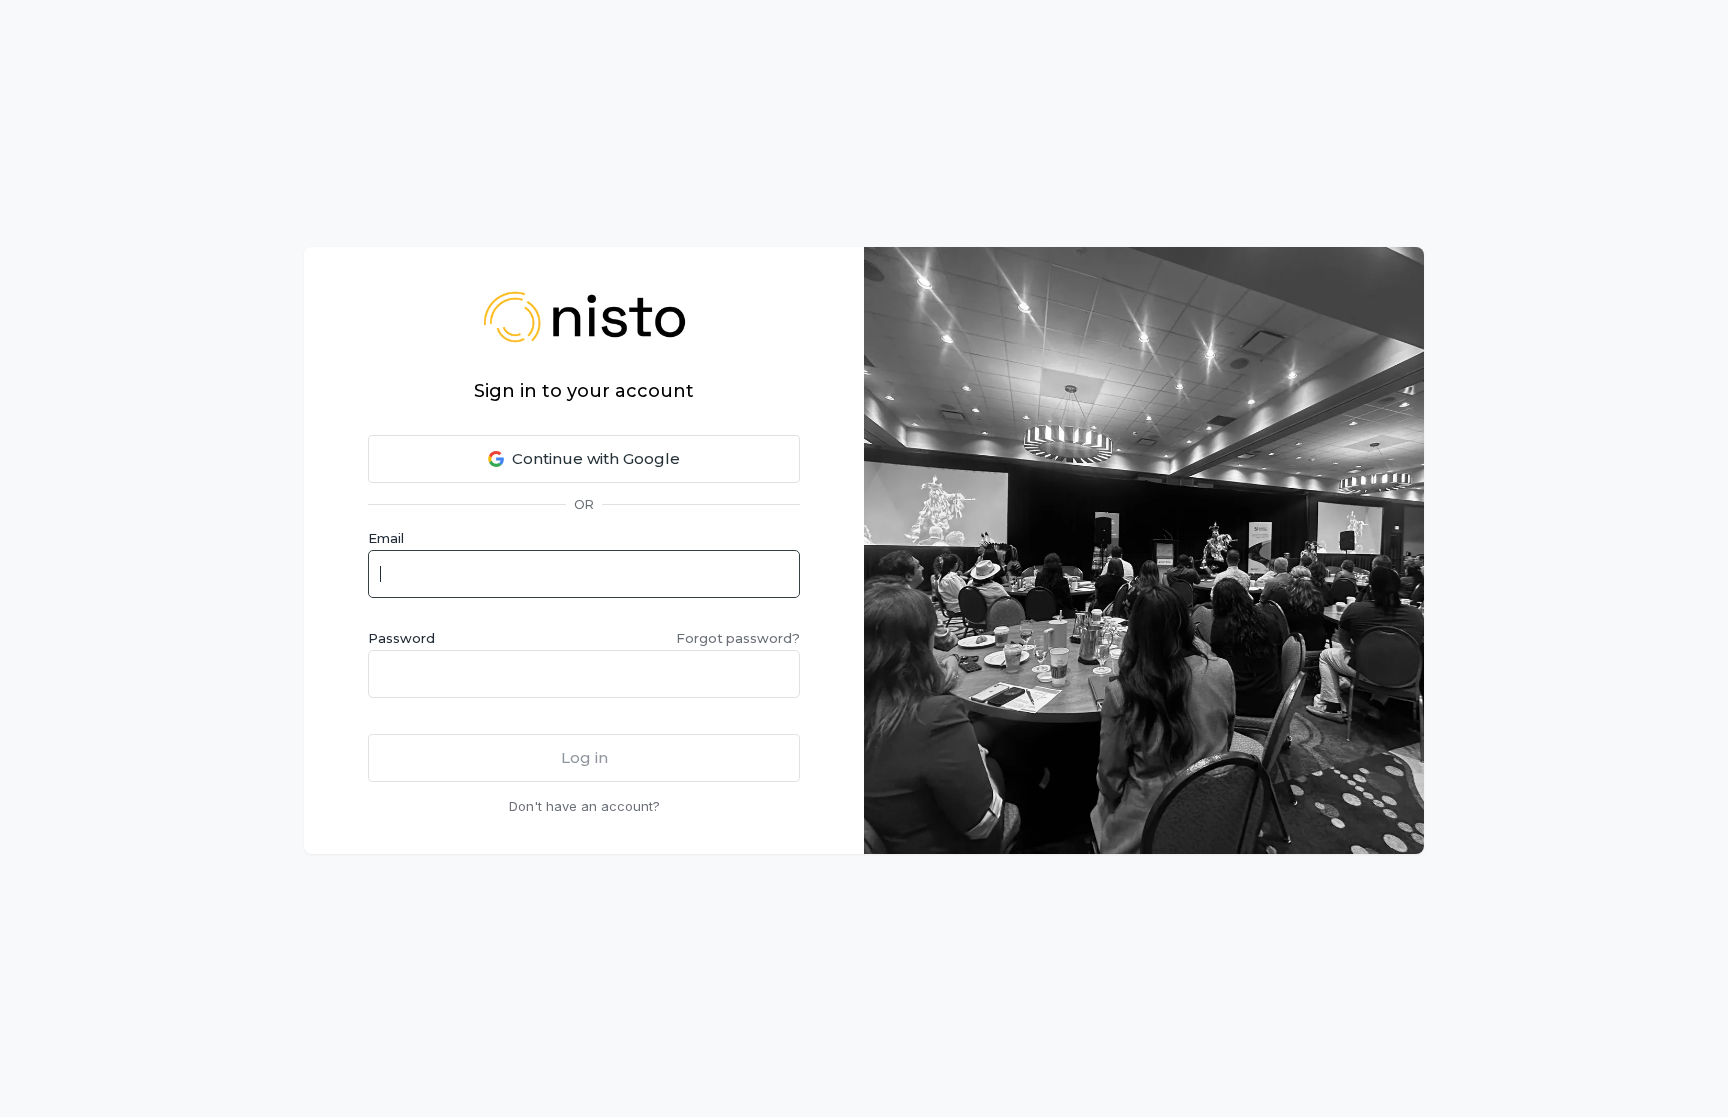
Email (386, 538)
